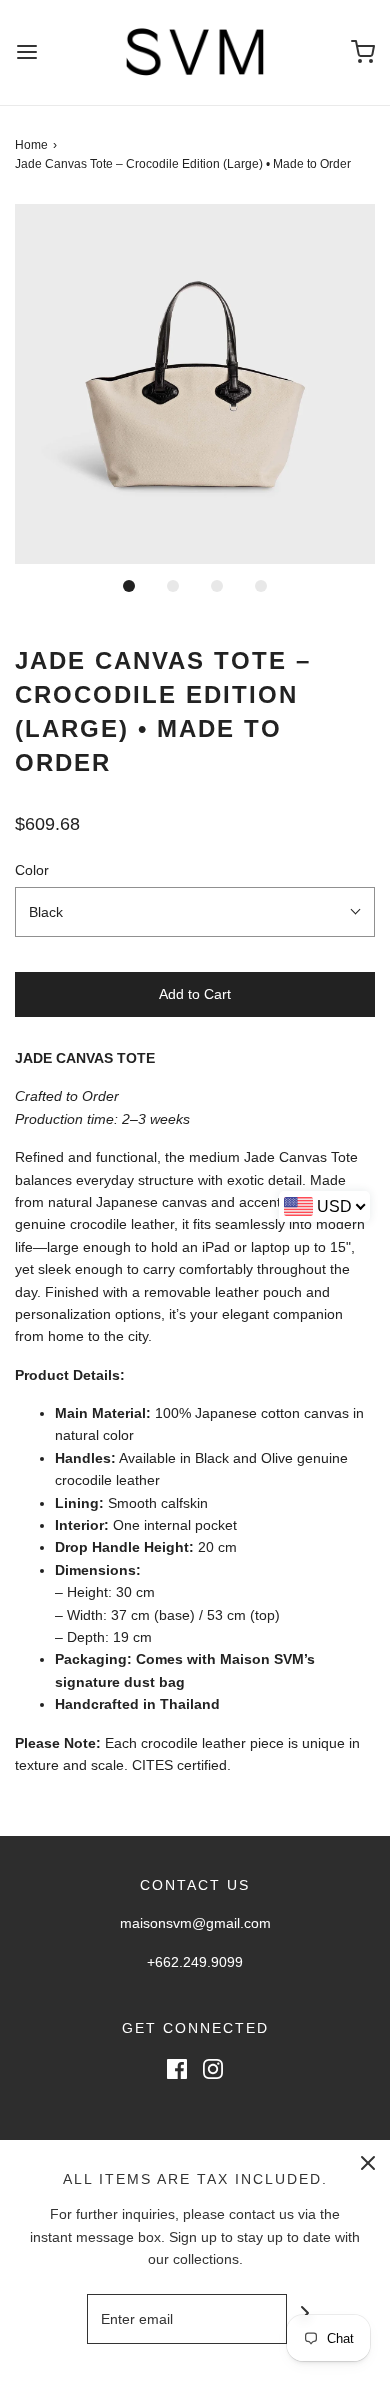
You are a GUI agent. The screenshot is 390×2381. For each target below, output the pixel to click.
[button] (195, 384)
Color (32, 870)
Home (31, 145)
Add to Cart (195, 994)
